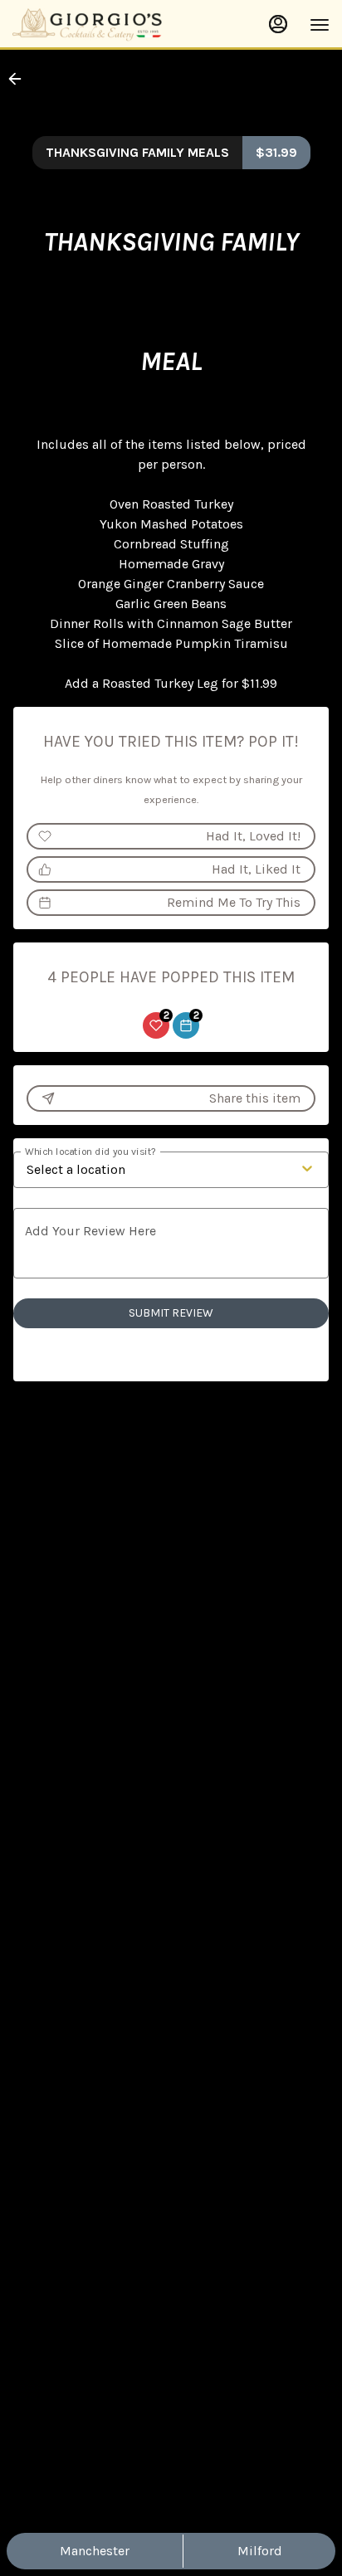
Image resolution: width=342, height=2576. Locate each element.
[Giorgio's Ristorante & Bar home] (87, 25)
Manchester (95, 2551)
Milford (260, 2551)
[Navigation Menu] (320, 25)
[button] (20, 79)
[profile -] (278, 24)
